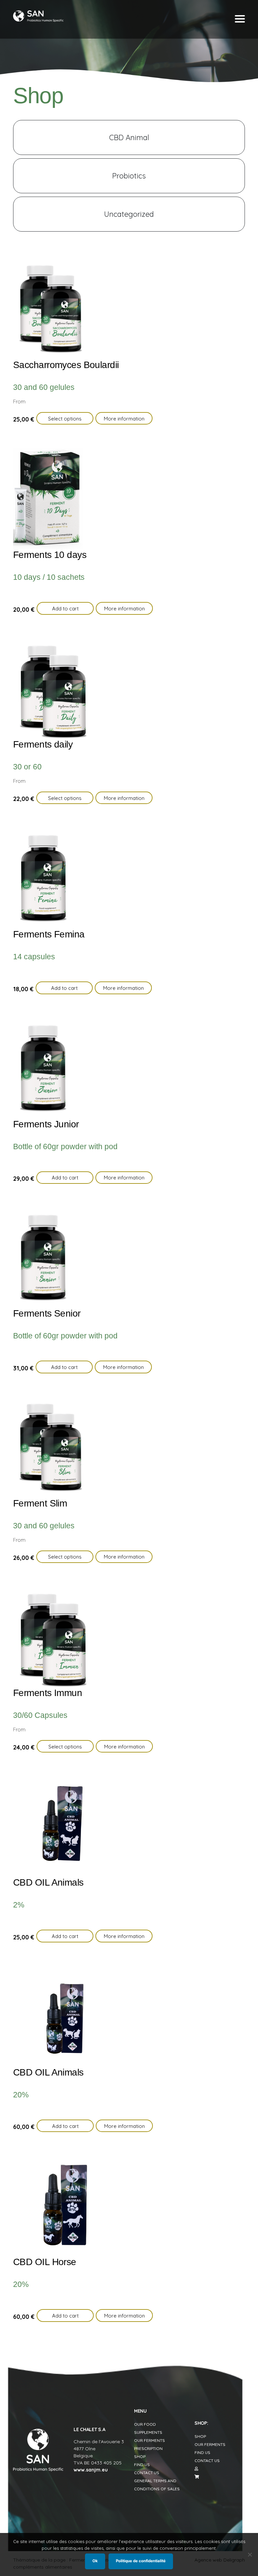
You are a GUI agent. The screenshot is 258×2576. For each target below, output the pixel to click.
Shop (140, 2457)
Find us (142, 2465)
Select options (65, 419)
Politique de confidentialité (141, 2561)
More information (124, 419)
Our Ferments (149, 2440)
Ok (95, 2561)
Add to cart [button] (65, 609)
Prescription (148, 2448)
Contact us (147, 2473)
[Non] (250, 2554)
